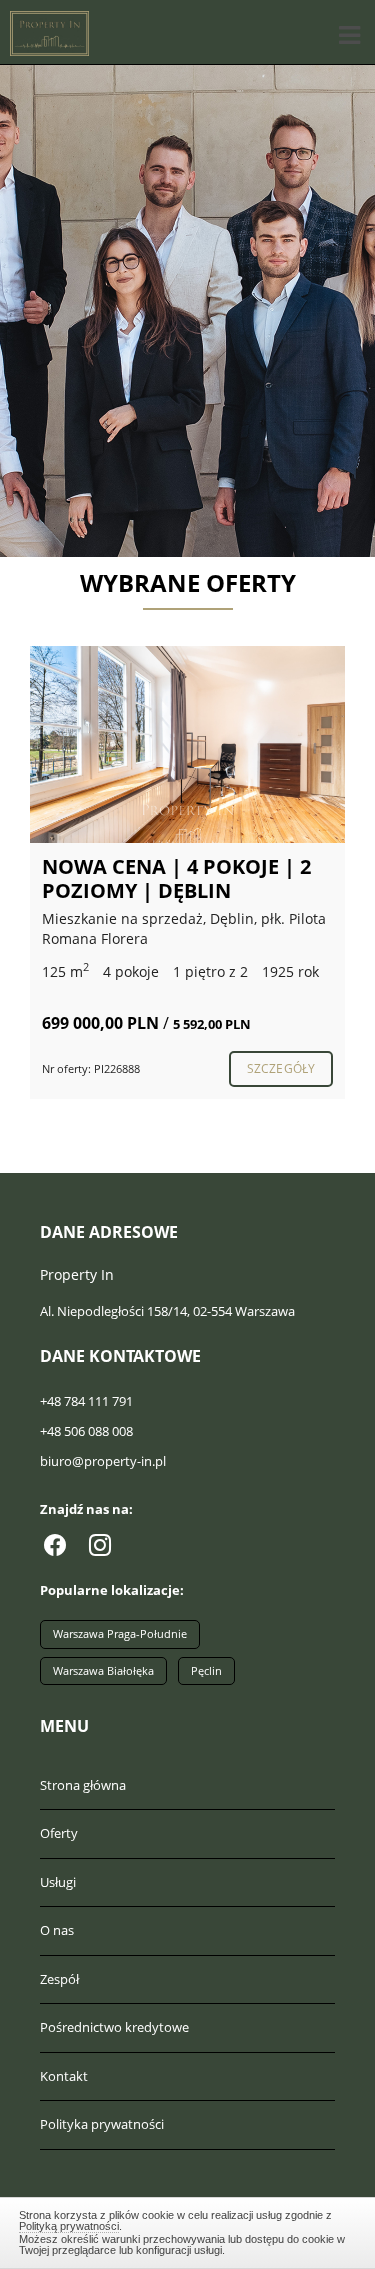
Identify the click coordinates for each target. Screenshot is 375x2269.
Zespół (59, 1979)
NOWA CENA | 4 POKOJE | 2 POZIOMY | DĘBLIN (176, 878)
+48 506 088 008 (86, 1431)
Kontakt (64, 2076)
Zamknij (188, 2230)
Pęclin (206, 1670)
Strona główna (83, 1785)
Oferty (59, 1833)
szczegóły (281, 1068)
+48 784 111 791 (86, 1401)
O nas (57, 1930)
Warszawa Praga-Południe (120, 1633)
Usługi (58, 1882)
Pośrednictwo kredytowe (114, 2027)
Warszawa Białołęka (103, 1670)
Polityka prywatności (102, 2124)
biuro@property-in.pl (103, 1461)
